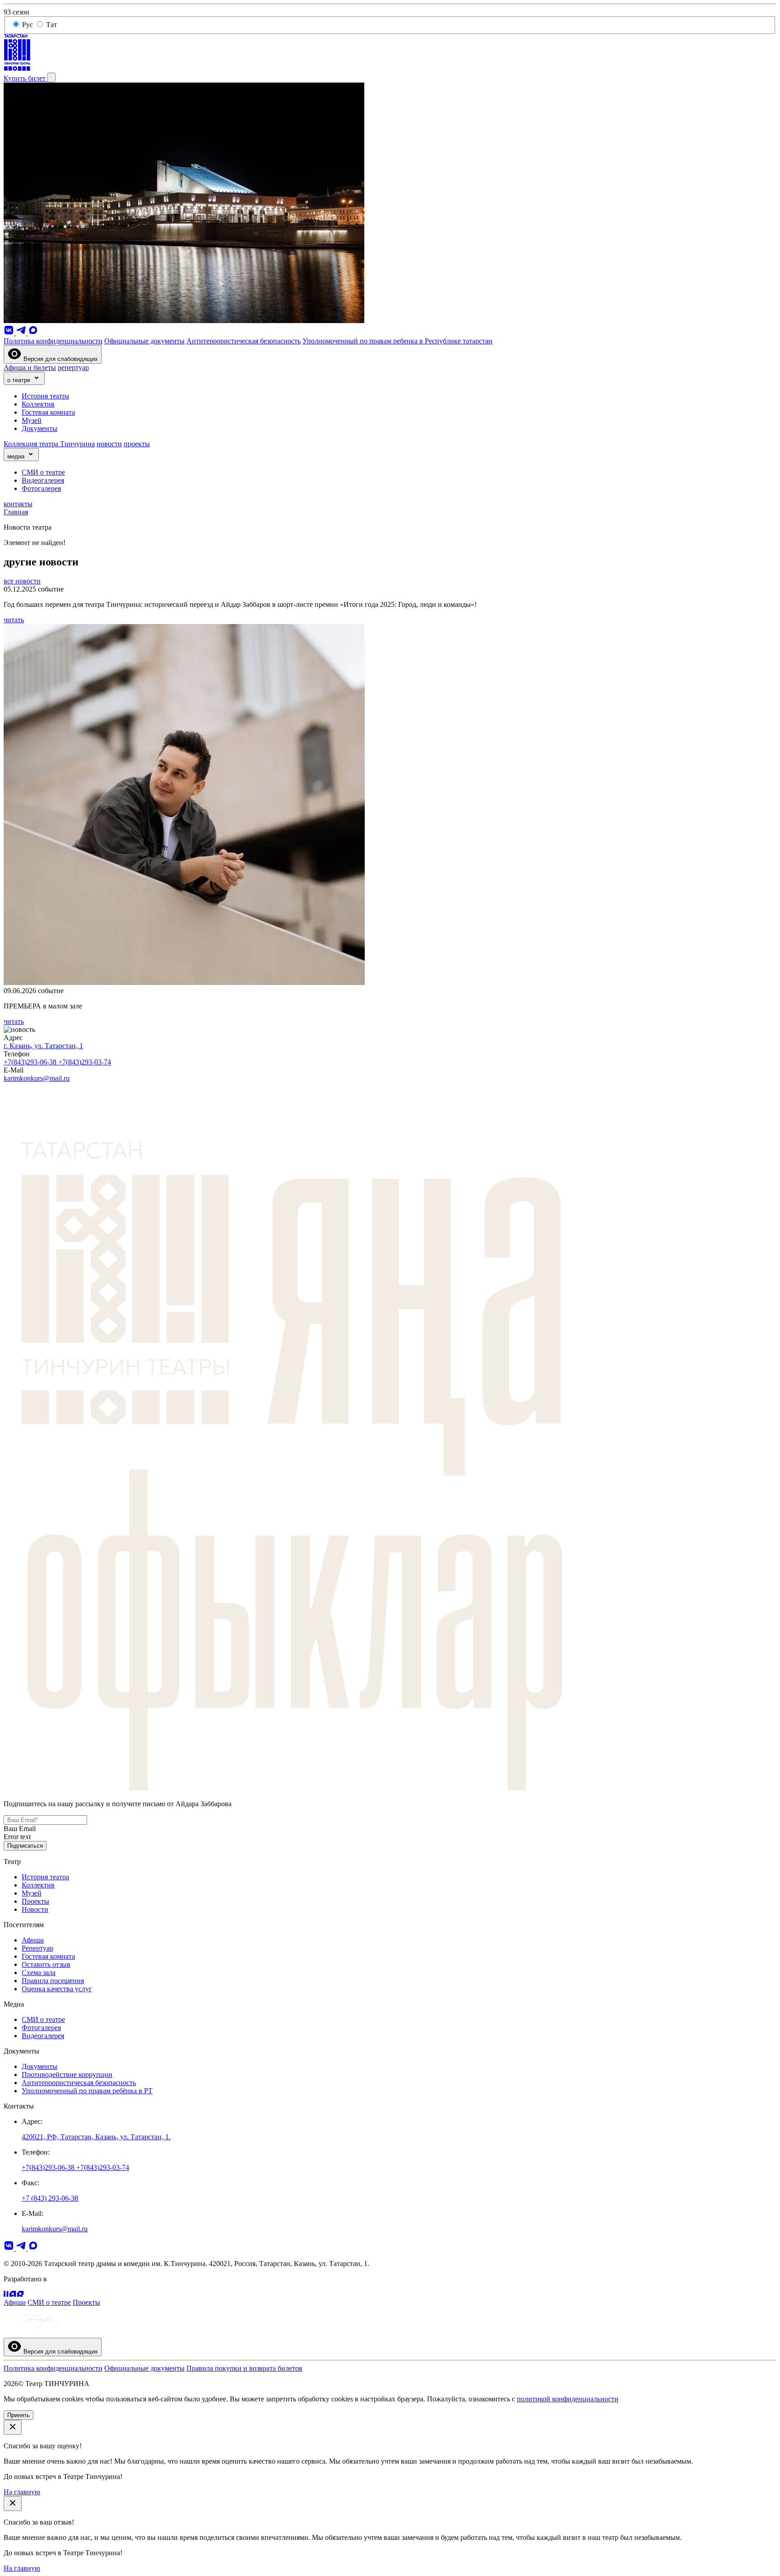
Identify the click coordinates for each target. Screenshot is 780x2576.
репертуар (73, 368)
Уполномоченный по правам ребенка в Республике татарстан (397, 341)
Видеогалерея (43, 480)
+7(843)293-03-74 (85, 1062)
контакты (18, 504)
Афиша (33, 1940)
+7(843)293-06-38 (31, 1062)
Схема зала (39, 1972)
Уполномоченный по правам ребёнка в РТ (87, 2091)
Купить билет (26, 78)
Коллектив (38, 404)
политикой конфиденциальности (568, 2399)
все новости (22, 581)
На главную (22, 2492)
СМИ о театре (43, 472)
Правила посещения (53, 1981)
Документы (39, 428)
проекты (137, 444)
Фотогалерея (41, 488)
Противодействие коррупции (67, 2074)
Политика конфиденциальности (53, 341)
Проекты (35, 1901)
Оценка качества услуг (57, 1989)
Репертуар (37, 1948)
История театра (45, 396)
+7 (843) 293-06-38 (50, 2198)
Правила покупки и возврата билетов (244, 2368)
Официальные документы (144, 341)
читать (14, 620)
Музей (32, 420)
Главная (16, 512)
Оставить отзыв (46, 1964)
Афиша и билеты (30, 368)
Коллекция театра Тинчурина (49, 444)
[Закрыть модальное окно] (13, 2427)
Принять (19, 2415)
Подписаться (25, 1846)
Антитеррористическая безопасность (244, 341)
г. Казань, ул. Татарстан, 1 (43, 1046)
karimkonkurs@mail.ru (37, 1078)
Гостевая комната (48, 412)
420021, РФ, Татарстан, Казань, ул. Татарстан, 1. (96, 2137)
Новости (35, 1909)
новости (109, 444)
